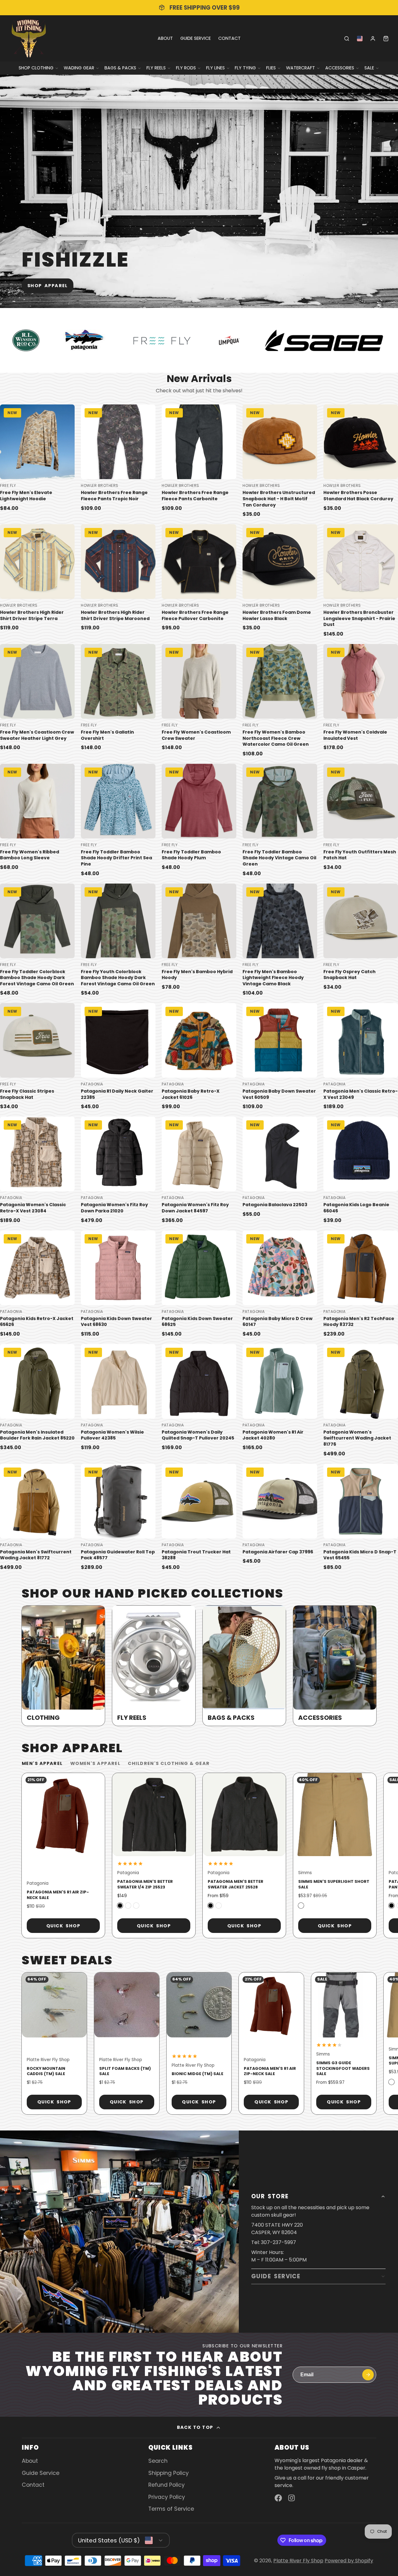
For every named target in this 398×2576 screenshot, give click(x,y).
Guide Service (196, 38)
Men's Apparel (42, 1763)
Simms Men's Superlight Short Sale (335, 1855)
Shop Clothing (36, 68)
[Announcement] (199, 8)
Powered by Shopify (349, 2561)
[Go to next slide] (375, 1855)
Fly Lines (215, 68)
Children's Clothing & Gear (169, 1763)
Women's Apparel (95, 1763)
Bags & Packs (120, 68)
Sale (369, 68)
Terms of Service (171, 2509)
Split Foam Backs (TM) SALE (127, 2043)
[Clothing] (63, 1666)
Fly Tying (245, 68)
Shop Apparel (48, 286)
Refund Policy (167, 2485)
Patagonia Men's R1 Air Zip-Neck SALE (63, 1855)
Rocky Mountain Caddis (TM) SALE (54, 2043)
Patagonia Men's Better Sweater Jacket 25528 (244, 1855)
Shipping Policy (169, 2473)
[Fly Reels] (154, 1666)
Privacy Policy (167, 2497)
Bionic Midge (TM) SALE (199, 2043)
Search (158, 2461)
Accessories (340, 68)
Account (373, 39)
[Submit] (368, 2375)
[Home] (29, 38)
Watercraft (301, 68)
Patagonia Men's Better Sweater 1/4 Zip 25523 (154, 1855)
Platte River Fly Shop (298, 2561)
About (165, 38)
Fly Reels (156, 68)
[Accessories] (335, 1666)
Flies (271, 68)
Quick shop (63, 1926)
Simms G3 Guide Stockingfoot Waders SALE (344, 2043)
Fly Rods (186, 68)
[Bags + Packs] (244, 1666)
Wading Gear (79, 68)
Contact (229, 38)
